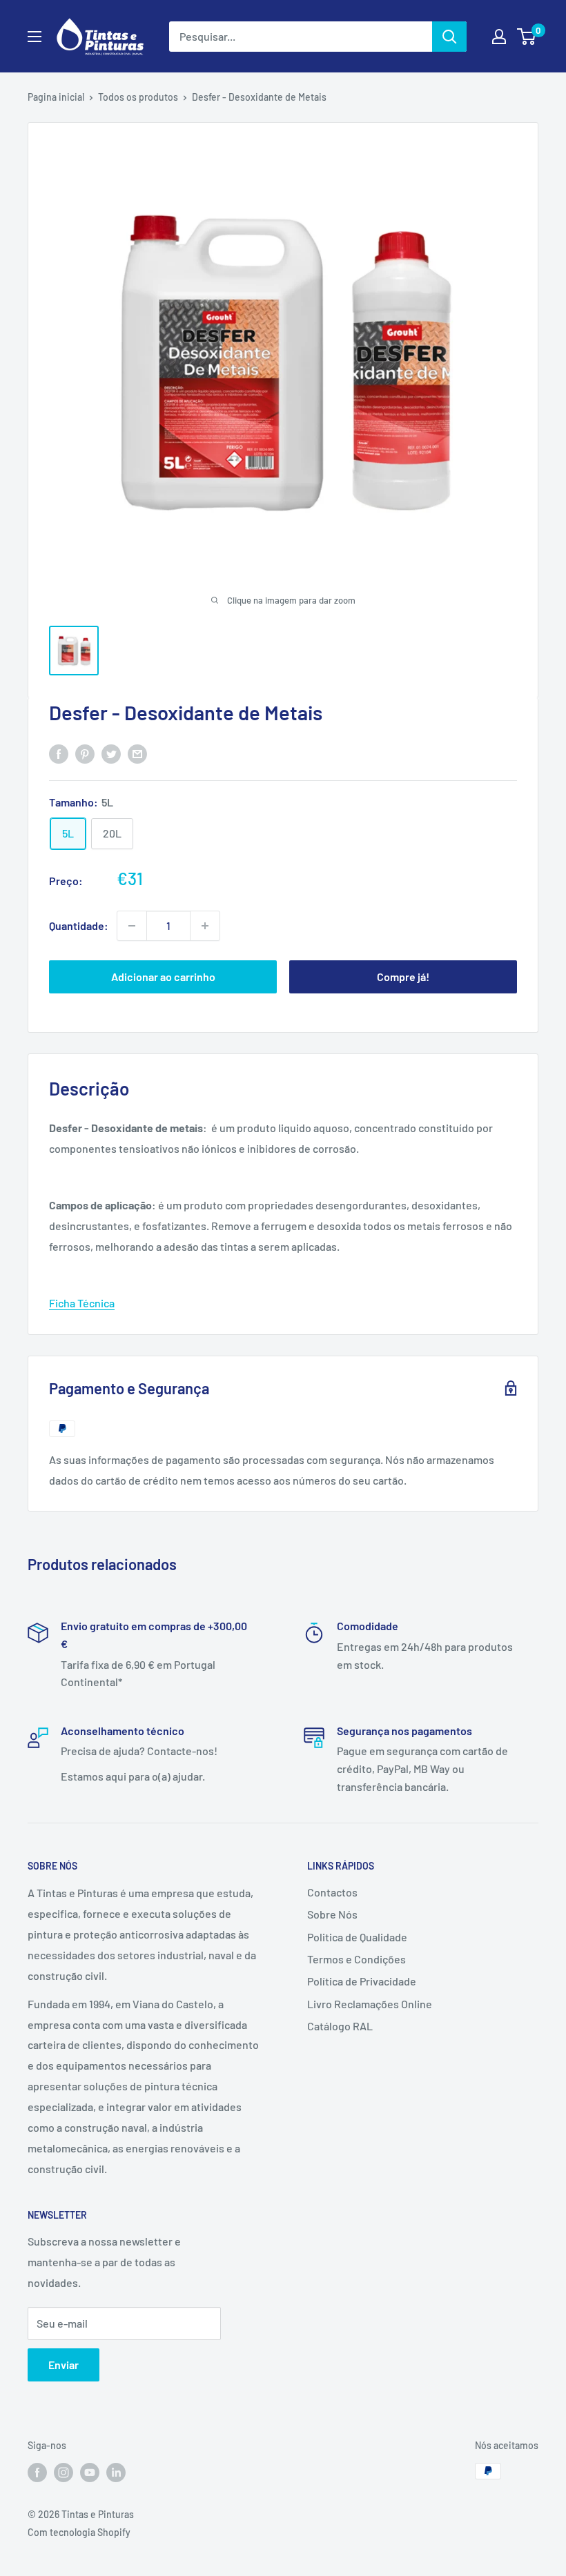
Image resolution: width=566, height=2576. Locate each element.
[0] (527, 37)
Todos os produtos (138, 97)
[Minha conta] (499, 37)
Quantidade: (79, 925)
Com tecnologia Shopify (79, 2532)
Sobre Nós (332, 1914)
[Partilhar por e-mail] (137, 753)
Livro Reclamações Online (370, 2004)
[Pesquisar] (449, 37)
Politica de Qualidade (357, 1937)
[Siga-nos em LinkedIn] (116, 2473)
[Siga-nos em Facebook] (37, 2473)
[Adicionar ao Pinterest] (85, 753)
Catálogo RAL (340, 2026)
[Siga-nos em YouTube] (90, 2473)
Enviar (64, 2365)
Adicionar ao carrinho (163, 977)
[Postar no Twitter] (111, 753)
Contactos (332, 1892)
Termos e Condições (357, 1959)
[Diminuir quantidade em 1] (132, 926)
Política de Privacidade (362, 1981)
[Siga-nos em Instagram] (64, 2473)
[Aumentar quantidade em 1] (205, 926)
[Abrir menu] (35, 37)
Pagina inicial (56, 97)
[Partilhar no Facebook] (59, 753)
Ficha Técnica (82, 1303)
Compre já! (403, 977)
